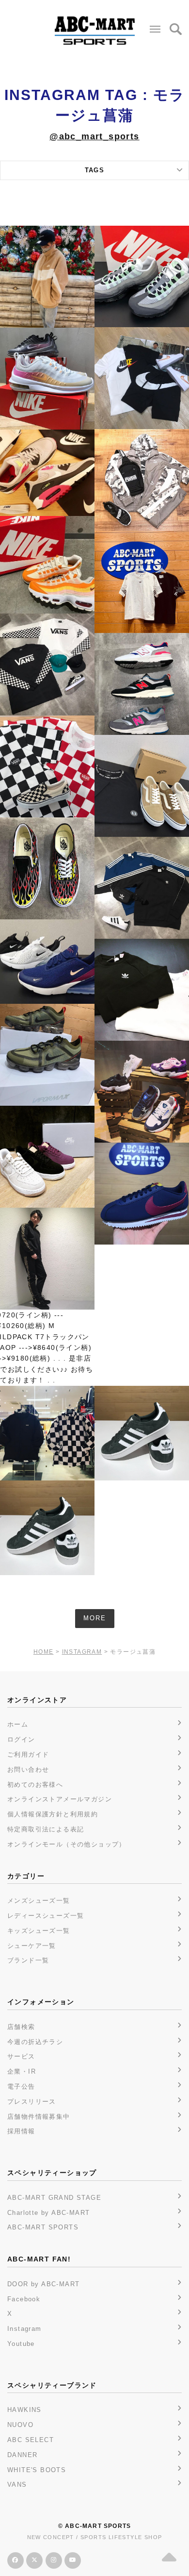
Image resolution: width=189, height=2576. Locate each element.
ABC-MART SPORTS (43, 2227)
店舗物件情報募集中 (39, 2117)
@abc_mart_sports (94, 136)
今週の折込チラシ (35, 2042)
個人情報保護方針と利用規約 (53, 1814)
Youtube (21, 2344)
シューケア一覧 (32, 1946)
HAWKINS (24, 2410)
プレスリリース (32, 2102)
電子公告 (21, 2086)
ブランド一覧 (28, 1960)
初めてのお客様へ (35, 1785)
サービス (21, 2056)
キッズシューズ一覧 (39, 1931)
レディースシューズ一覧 (46, 1916)
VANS (17, 2485)
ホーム (18, 1724)
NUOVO (20, 2425)
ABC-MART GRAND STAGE (54, 2198)
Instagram (24, 2329)
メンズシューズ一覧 (39, 1901)
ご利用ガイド (28, 1754)
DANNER (22, 2455)
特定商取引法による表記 (46, 1829)
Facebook (24, 2299)
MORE (95, 1618)
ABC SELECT (31, 2440)
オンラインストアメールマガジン (60, 1799)
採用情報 (21, 2131)
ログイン (21, 1739)
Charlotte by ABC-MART (48, 2213)
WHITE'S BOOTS (37, 2470)
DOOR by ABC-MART (43, 2284)
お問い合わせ (28, 1770)
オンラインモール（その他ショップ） (67, 1844)
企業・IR (22, 2071)
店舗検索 (21, 2027)
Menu (155, 29)
